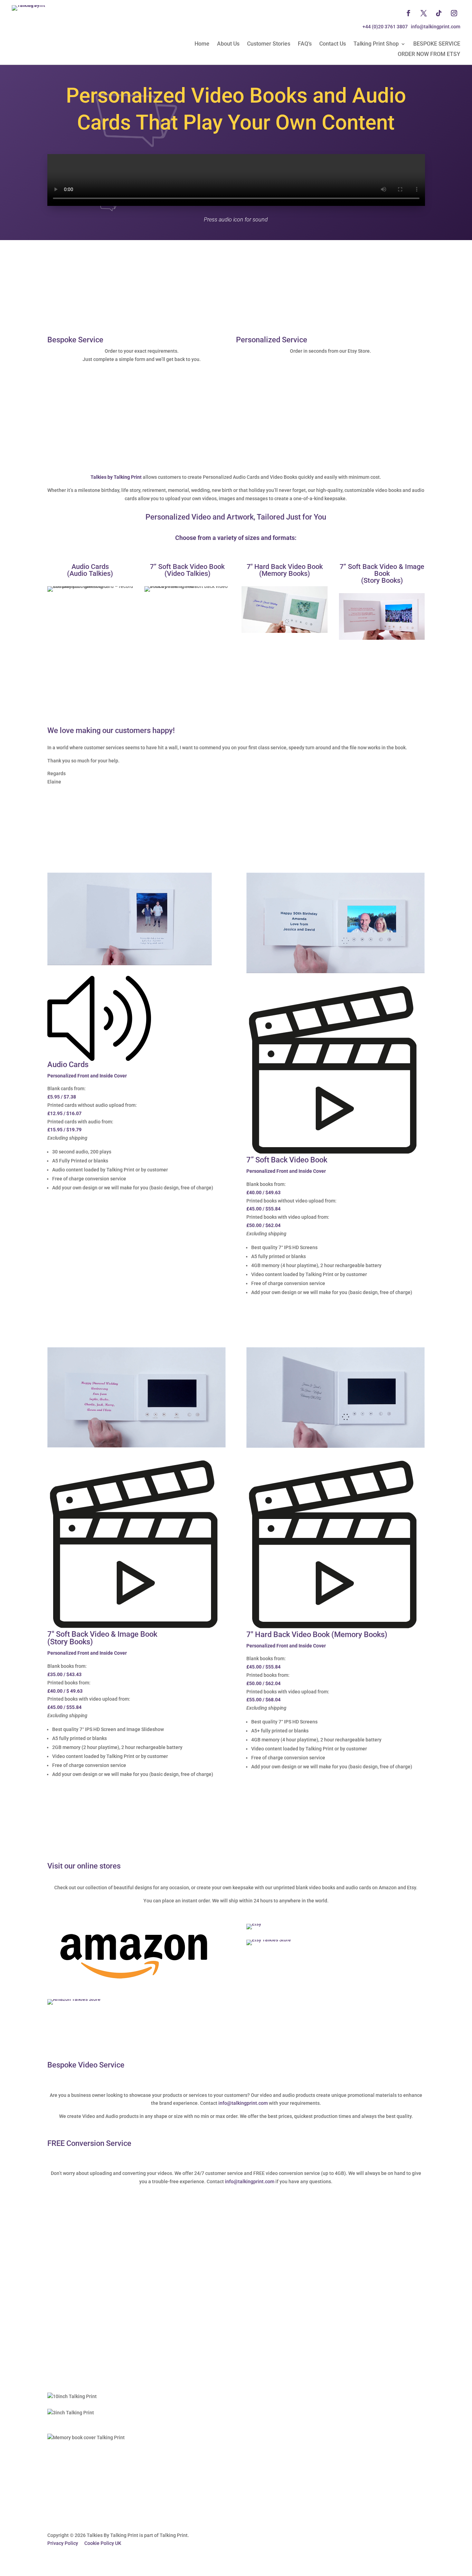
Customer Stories (269, 44)
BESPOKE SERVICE (437, 44)
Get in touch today (83, 369)
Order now (71, 1213)
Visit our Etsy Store (273, 361)
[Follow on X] (424, 13)
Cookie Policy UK (103, 2543)
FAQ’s (305, 44)
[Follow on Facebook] (408, 13)
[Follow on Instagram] (454, 13)
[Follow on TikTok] (439, 13)
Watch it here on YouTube (94, 2322)
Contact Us (333, 44)
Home (202, 44)
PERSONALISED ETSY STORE (299, 665)
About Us (228, 44)
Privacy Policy (63, 2543)
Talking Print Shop (376, 44)
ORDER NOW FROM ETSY (429, 55)
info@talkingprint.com (243, 2103)
